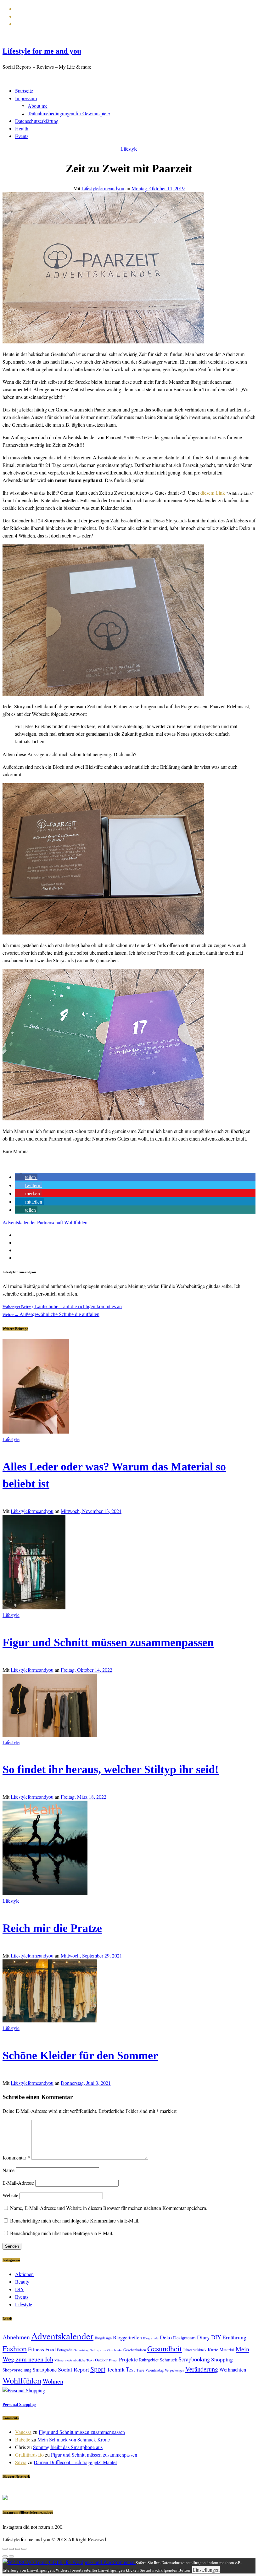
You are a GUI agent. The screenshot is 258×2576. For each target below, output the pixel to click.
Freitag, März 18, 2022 (84, 1797)
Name (8, 2170)
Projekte (128, 2359)
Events (22, 136)
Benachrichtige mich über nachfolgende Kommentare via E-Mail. (75, 2220)
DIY (20, 2289)
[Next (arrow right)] (11, 2556)
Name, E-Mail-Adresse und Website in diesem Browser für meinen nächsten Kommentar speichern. (109, 2208)
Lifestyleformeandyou (103, 188)
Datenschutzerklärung (37, 121)
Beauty (22, 2282)
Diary (203, 2337)
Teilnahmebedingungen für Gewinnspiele (69, 113)
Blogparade (151, 2338)
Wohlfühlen (76, 1222)
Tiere (140, 2370)
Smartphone (45, 2369)
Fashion (15, 2348)
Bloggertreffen (127, 2337)
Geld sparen (98, 2350)
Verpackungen (174, 2370)
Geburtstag (81, 2350)
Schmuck (168, 2360)
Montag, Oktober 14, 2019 (158, 188)
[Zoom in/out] (24, 2549)
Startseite (24, 91)
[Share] (11, 2549)
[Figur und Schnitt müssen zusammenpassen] (34, 1607)
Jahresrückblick (195, 2350)
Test (130, 2369)
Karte (213, 2349)
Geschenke (115, 2350)
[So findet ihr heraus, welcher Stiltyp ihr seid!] (50, 1735)
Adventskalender (19, 1222)
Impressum (26, 98)
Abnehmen (16, 2337)
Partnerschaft (50, 1222)
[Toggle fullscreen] (18, 2549)
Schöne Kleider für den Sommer (80, 2056)
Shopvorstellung (17, 2370)
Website (10, 2195)
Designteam (184, 2337)
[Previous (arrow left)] (5, 2556)
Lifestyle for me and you (42, 51)
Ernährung (234, 2337)
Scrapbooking (194, 2359)
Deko (166, 2337)
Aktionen (24, 2274)
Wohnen (53, 2381)
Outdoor (101, 2360)
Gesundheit (165, 2348)
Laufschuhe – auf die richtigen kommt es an (62, 1306)
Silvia (21, 2462)
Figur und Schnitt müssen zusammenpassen (108, 1642)
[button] (26, 1177)
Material (227, 2350)
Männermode (63, 2360)
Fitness (36, 2349)
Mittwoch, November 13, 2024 (91, 1511)
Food (50, 2349)
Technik (116, 2369)
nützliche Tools (84, 2360)
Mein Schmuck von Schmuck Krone (74, 2439)
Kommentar (16, 2157)
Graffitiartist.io (29, 2455)
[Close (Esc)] (5, 2549)
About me (38, 106)
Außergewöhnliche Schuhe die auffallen (51, 1314)
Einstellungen (206, 2570)
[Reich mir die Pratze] (45, 1893)
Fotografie (65, 2350)
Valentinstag (154, 2370)
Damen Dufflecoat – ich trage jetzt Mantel (75, 2462)
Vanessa (23, 2432)
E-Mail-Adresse (18, 2183)
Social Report (73, 2369)
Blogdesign (103, 2338)
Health (22, 128)
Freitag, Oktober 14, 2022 (87, 1670)
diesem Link (213, 493)
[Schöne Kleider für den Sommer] (50, 2020)
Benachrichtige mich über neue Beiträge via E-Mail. (62, 2233)
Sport (98, 2369)
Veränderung (202, 2369)
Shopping (222, 2359)
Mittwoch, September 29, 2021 (91, 1955)
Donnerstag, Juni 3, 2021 (86, 2083)
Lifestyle (129, 149)
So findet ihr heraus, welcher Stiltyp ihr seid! (111, 1769)
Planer (113, 2360)
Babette (23, 2439)
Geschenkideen (135, 2350)
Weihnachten (233, 2369)
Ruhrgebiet (149, 2360)
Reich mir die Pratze (52, 1928)
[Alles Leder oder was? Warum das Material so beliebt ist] (36, 1432)
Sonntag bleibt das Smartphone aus (68, 2447)
